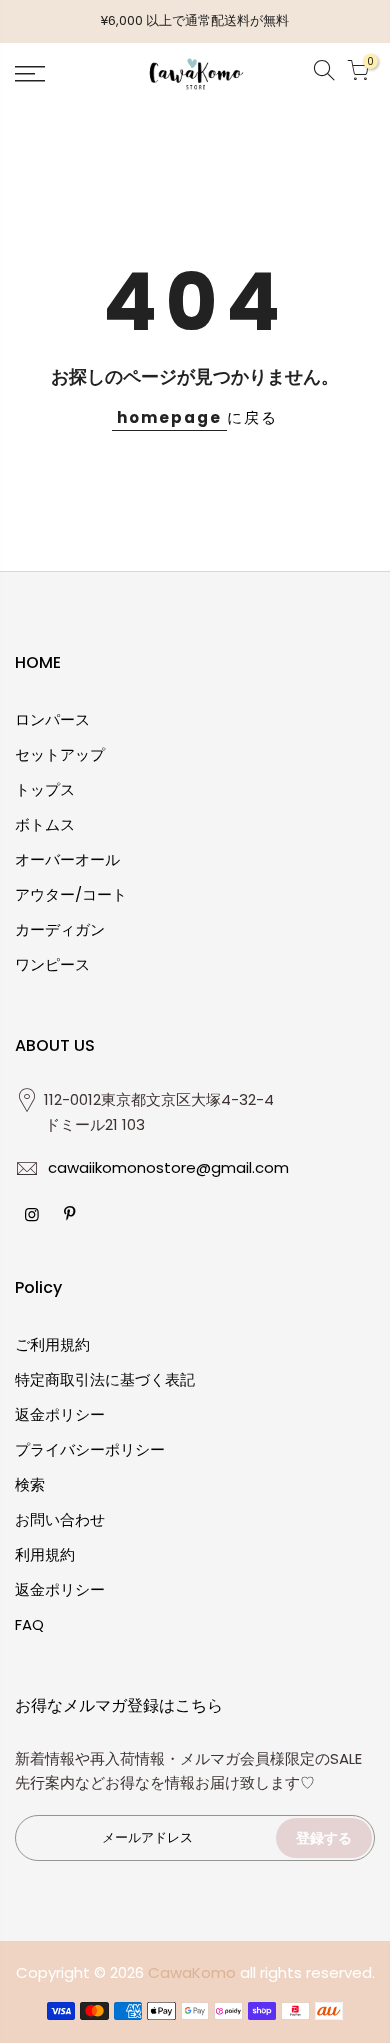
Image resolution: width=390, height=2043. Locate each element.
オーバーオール (67, 859)
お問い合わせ (60, 1519)
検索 (30, 1484)
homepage (169, 417)
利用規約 (45, 1554)
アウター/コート (71, 894)
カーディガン (60, 929)
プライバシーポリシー (90, 1449)
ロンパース (52, 719)
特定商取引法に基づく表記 (105, 1379)
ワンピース (52, 964)
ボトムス (45, 824)
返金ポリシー (60, 1414)
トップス (45, 789)
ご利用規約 (52, 1344)
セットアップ (60, 754)
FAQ (29, 1624)
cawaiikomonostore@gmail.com (168, 1167)
